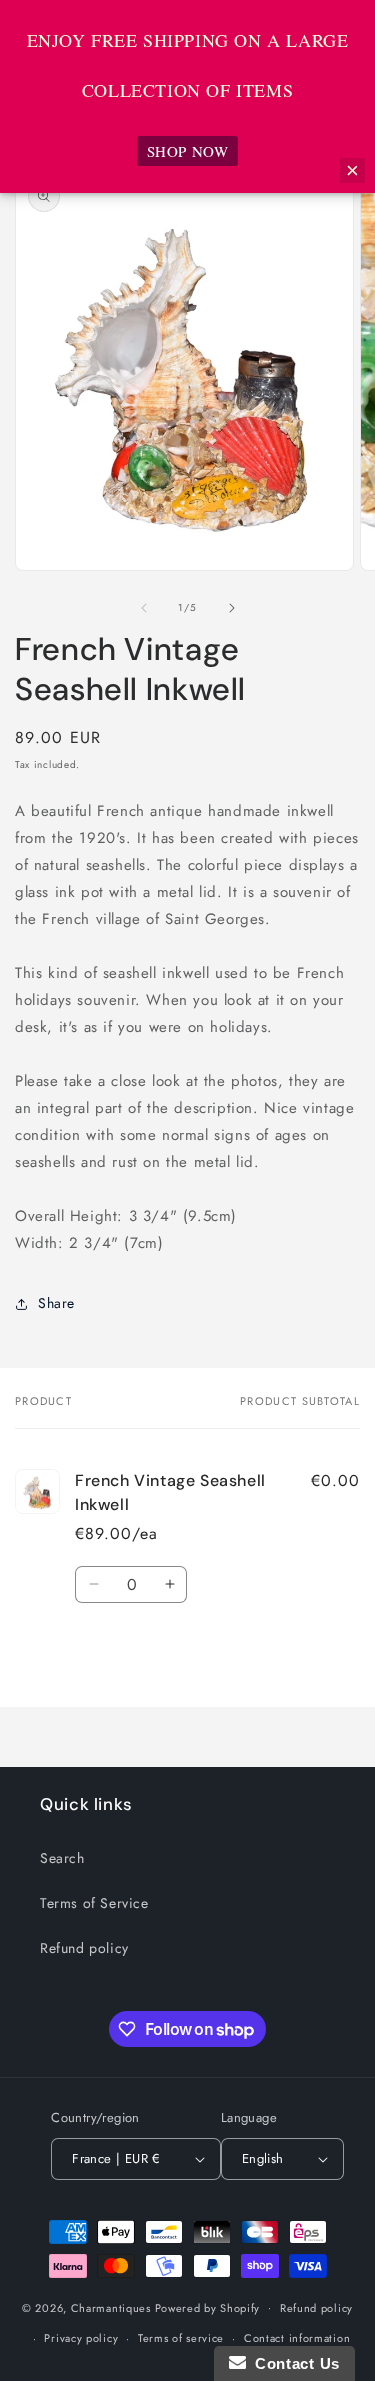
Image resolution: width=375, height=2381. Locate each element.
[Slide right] (232, 608)
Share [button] (56, 1303)
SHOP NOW (188, 151)
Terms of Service (94, 1903)
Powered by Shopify (208, 2307)
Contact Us (293, 2363)
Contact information (297, 2338)
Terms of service (181, 2338)
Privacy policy (81, 2338)
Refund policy (84, 1948)
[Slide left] (144, 608)
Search (62, 1858)
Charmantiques (111, 2307)
